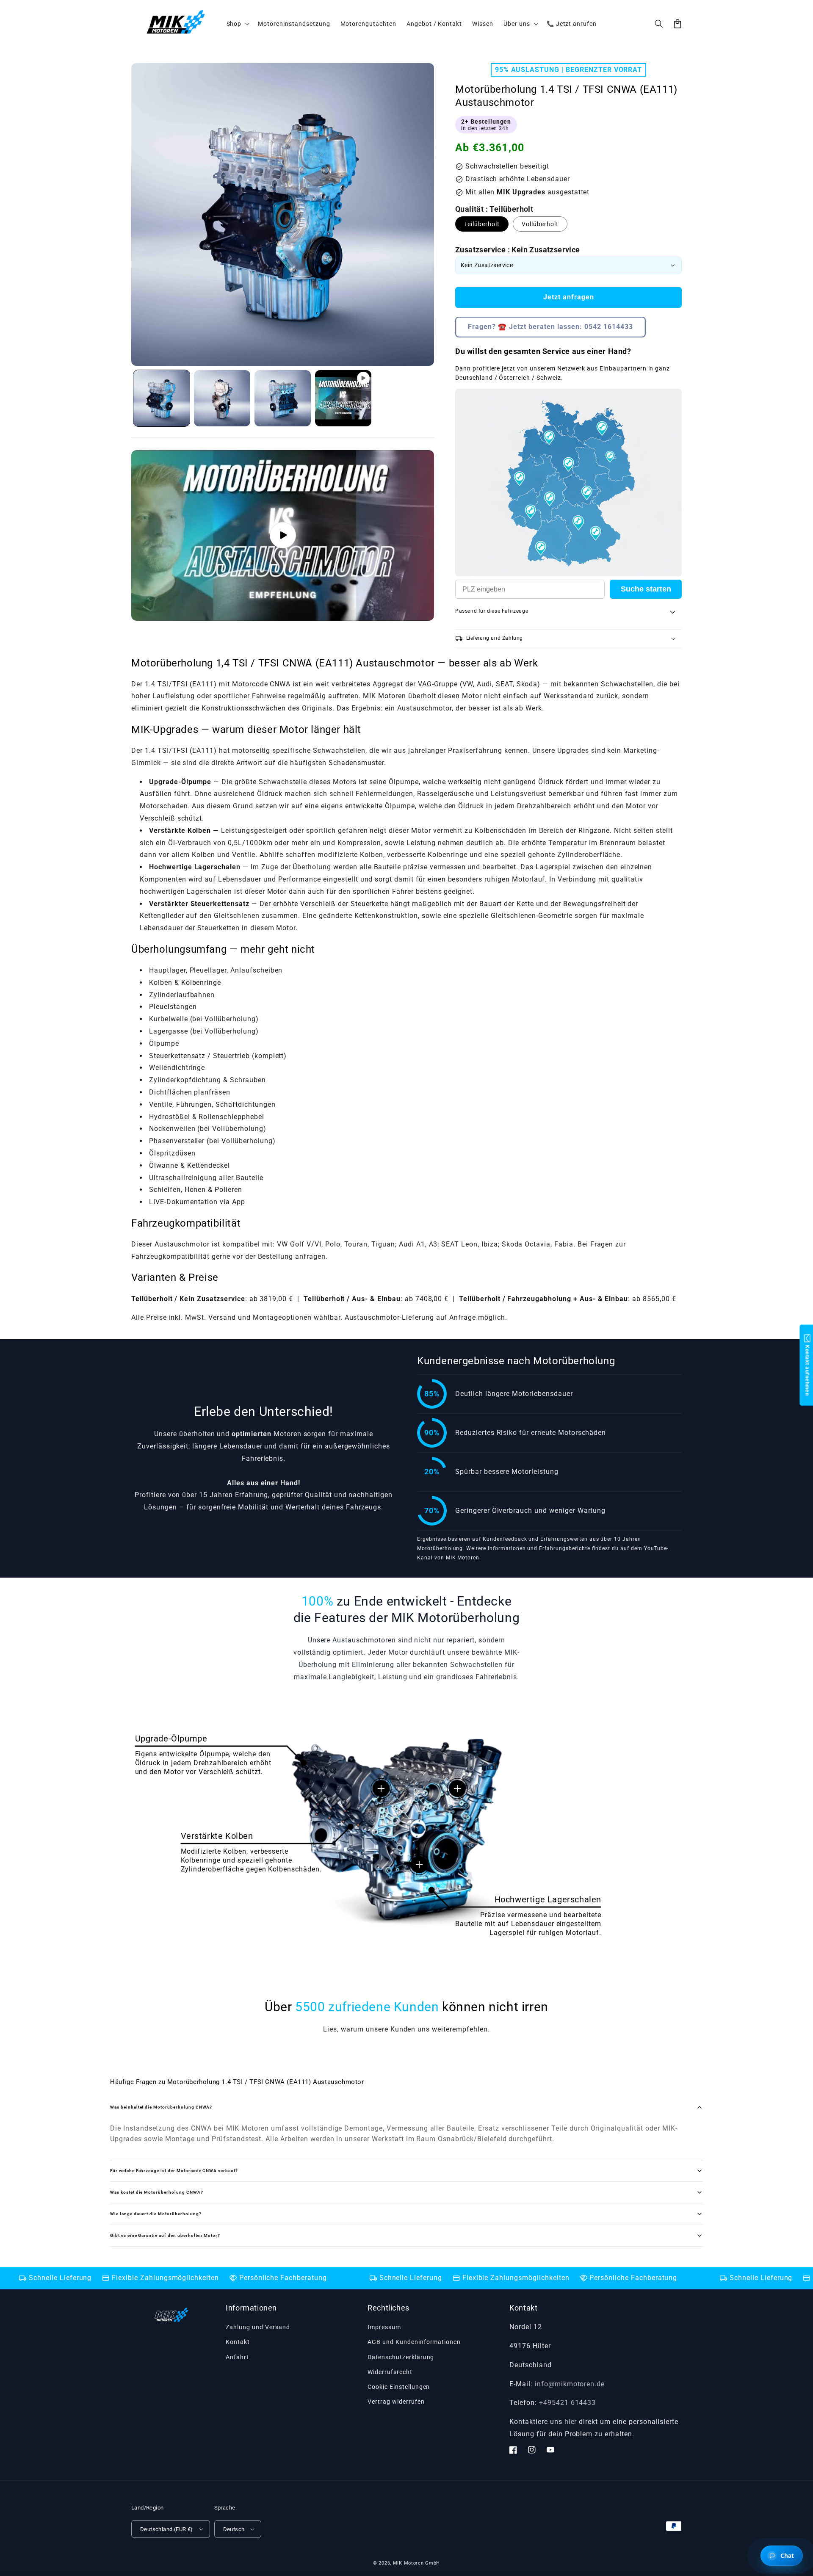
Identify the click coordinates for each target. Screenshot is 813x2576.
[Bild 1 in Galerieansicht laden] (162, 398)
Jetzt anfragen (569, 297)
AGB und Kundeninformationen (414, 2342)
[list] (283, 536)
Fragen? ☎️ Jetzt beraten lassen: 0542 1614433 (550, 327)
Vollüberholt (540, 224)
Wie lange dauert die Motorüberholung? (156, 2214)
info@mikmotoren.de (570, 2384)
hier (571, 2422)
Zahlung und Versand (258, 2327)
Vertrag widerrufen (396, 2402)
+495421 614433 (567, 2403)
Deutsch (234, 2529)
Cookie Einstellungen (399, 2387)
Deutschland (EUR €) (167, 2529)
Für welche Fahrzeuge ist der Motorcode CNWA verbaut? (174, 2171)
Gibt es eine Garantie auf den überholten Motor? (165, 2235)
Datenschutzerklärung (401, 2357)
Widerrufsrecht (390, 2372)
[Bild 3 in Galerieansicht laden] (283, 398)
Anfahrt (237, 2357)
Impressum (384, 2327)
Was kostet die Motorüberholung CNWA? (157, 2192)
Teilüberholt (482, 224)
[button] (659, 24)
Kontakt (238, 2342)
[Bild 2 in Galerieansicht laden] (222, 398)
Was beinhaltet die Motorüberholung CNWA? (161, 2107)
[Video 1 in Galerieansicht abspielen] (343, 398)
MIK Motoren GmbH (416, 2563)
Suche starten (646, 589)
